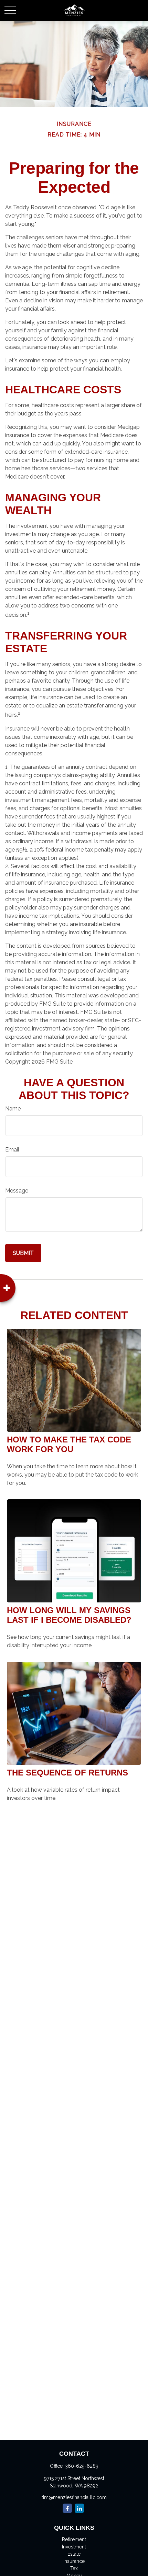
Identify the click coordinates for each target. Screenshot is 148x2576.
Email (12, 1150)
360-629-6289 (82, 2466)
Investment (74, 2547)
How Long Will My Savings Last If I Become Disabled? (69, 1615)
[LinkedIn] (79, 2508)
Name (13, 1109)
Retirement (74, 2539)
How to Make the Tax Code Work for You (69, 1444)
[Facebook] (67, 2508)
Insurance (74, 2561)
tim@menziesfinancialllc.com (74, 2497)
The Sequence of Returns (67, 1773)
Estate (74, 2554)
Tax (74, 2568)
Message (17, 1191)
